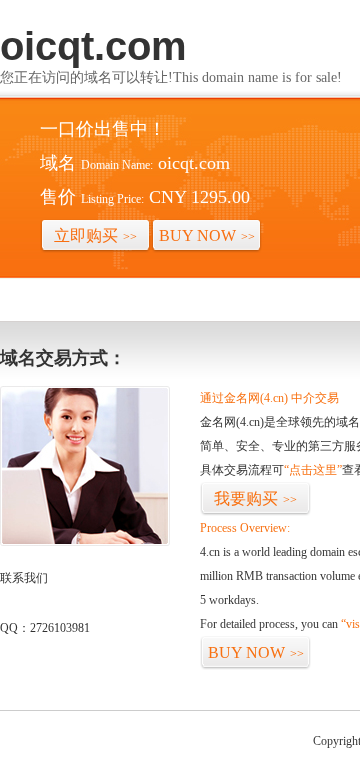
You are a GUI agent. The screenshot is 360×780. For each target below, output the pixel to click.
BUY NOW (207, 235)
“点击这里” (313, 470)
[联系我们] (85, 542)
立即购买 (95, 235)
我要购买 (255, 498)
